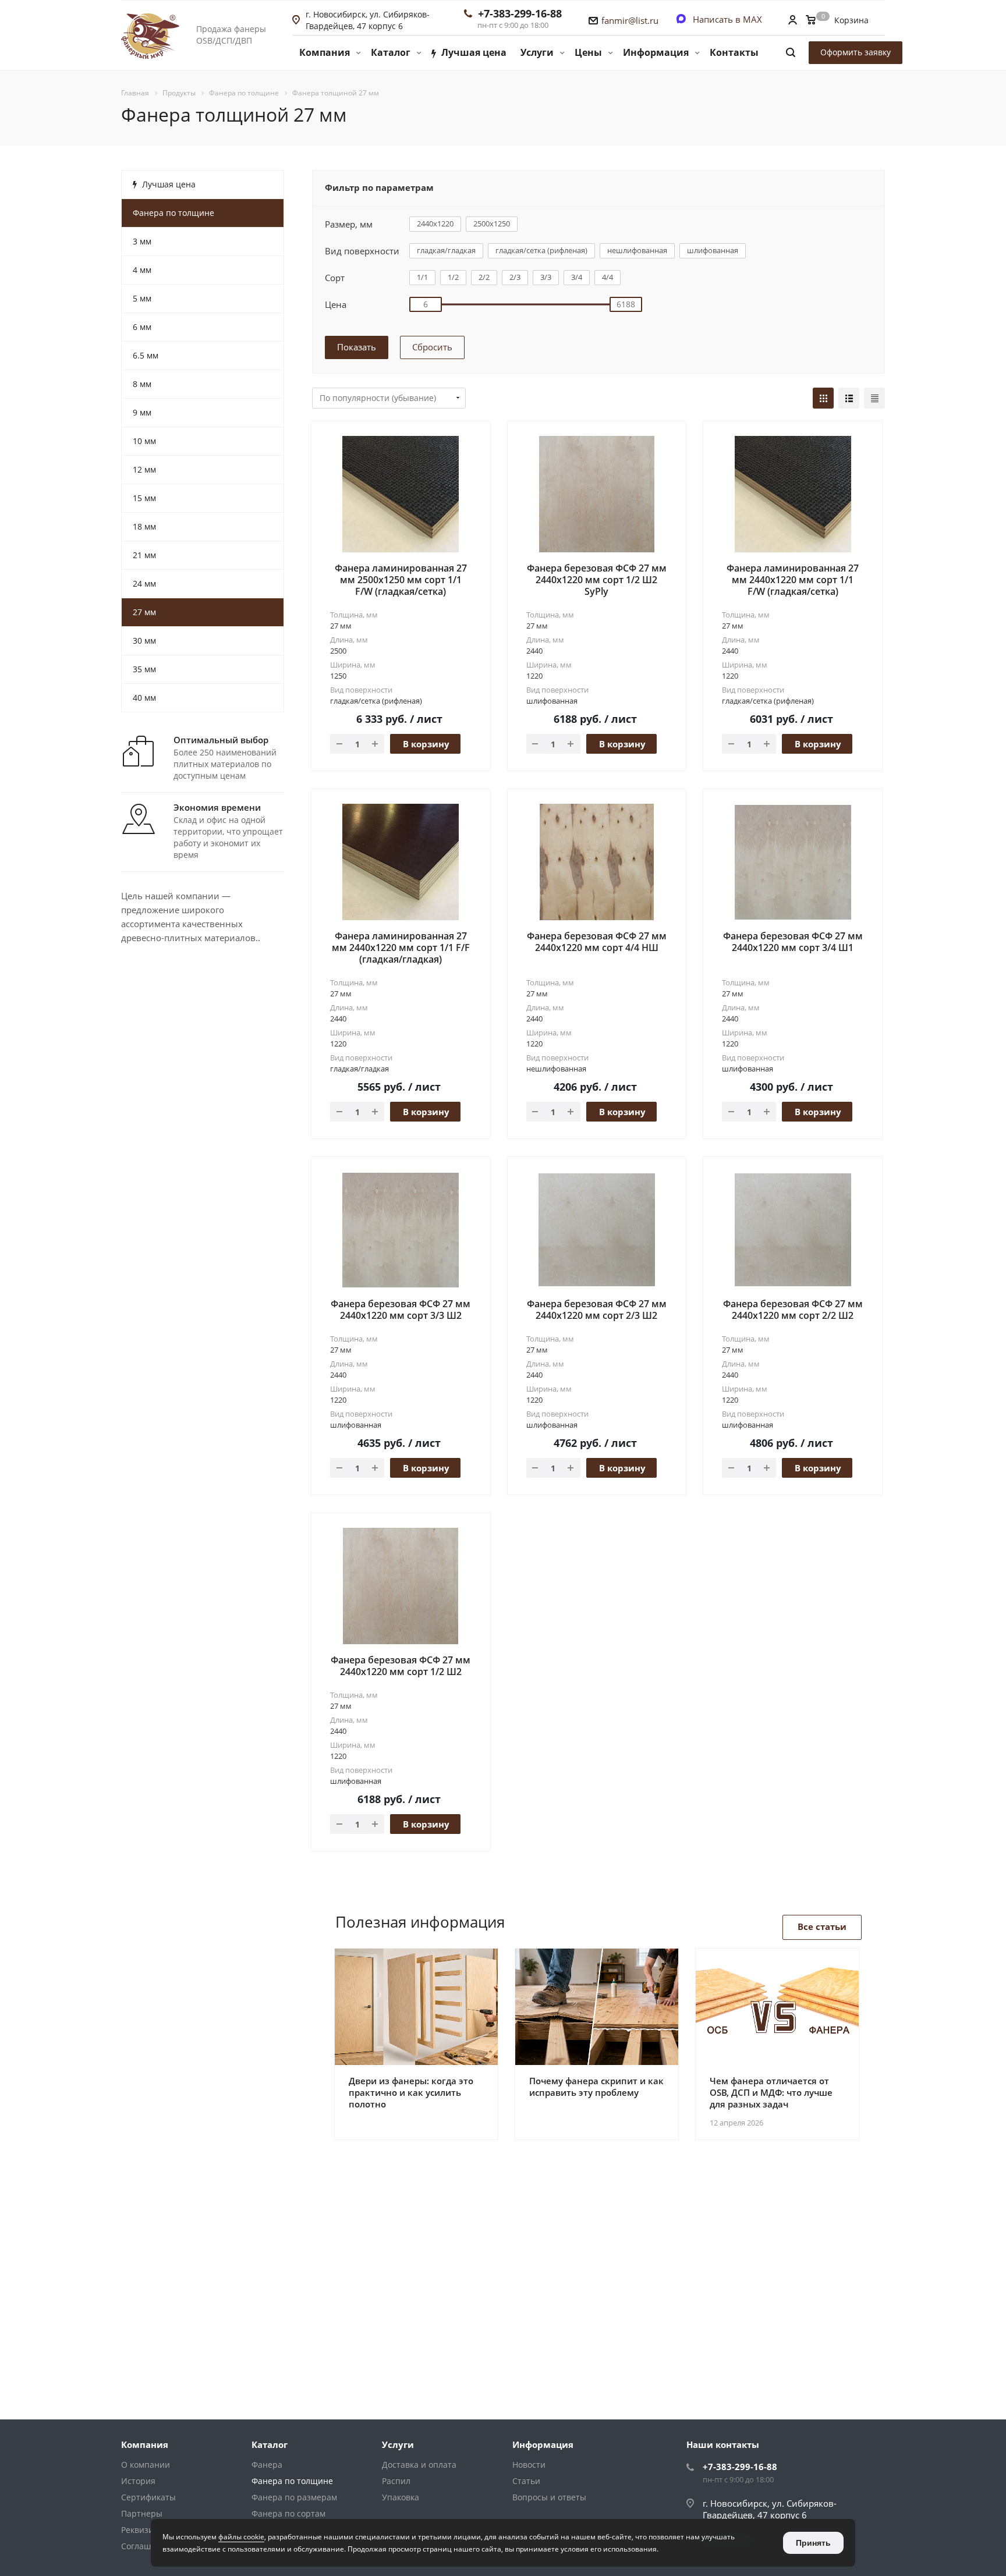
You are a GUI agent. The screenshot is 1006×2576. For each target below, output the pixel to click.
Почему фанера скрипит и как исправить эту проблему (596, 2087)
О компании (146, 2465)
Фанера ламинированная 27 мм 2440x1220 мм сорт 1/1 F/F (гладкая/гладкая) (401, 948)
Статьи (526, 2481)
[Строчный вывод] (849, 398)
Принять (813, 2543)
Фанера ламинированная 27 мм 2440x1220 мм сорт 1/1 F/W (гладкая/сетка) (793, 580)
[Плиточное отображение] (823, 398)
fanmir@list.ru (630, 20)
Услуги (398, 2444)
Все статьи (822, 1926)
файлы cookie (241, 2537)
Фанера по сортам (288, 2513)
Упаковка (401, 2497)
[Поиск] (791, 53)
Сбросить (432, 347)
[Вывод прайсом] (874, 398)
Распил (396, 2481)
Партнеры (142, 2513)
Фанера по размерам (294, 2497)
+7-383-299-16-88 (520, 13)
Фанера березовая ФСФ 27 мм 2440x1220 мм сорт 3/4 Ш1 (793, 942)
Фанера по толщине (292, 2481)
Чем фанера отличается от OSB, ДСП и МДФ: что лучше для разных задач (771, 2092)
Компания (145, 2444)
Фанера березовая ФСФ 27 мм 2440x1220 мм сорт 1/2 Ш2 (401, 1666)
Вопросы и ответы (549, 2497)
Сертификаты (148, 2497)
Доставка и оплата (419, 2465)
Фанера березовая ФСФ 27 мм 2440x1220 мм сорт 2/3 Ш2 (597, 1310)
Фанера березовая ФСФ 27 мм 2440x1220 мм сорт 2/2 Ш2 (793, 1310)
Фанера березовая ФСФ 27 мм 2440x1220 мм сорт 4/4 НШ (597, 942)
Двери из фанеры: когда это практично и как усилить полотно (411, 2092)
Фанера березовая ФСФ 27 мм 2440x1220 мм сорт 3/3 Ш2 (401, 1310)
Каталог (270, 2444)
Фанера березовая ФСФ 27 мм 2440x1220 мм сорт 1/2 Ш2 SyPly (597, 580)
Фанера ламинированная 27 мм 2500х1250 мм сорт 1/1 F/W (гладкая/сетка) (401, 580)
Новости (529, 2465)
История (138, 2481)
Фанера (267, 2465)
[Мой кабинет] (792, 21)
